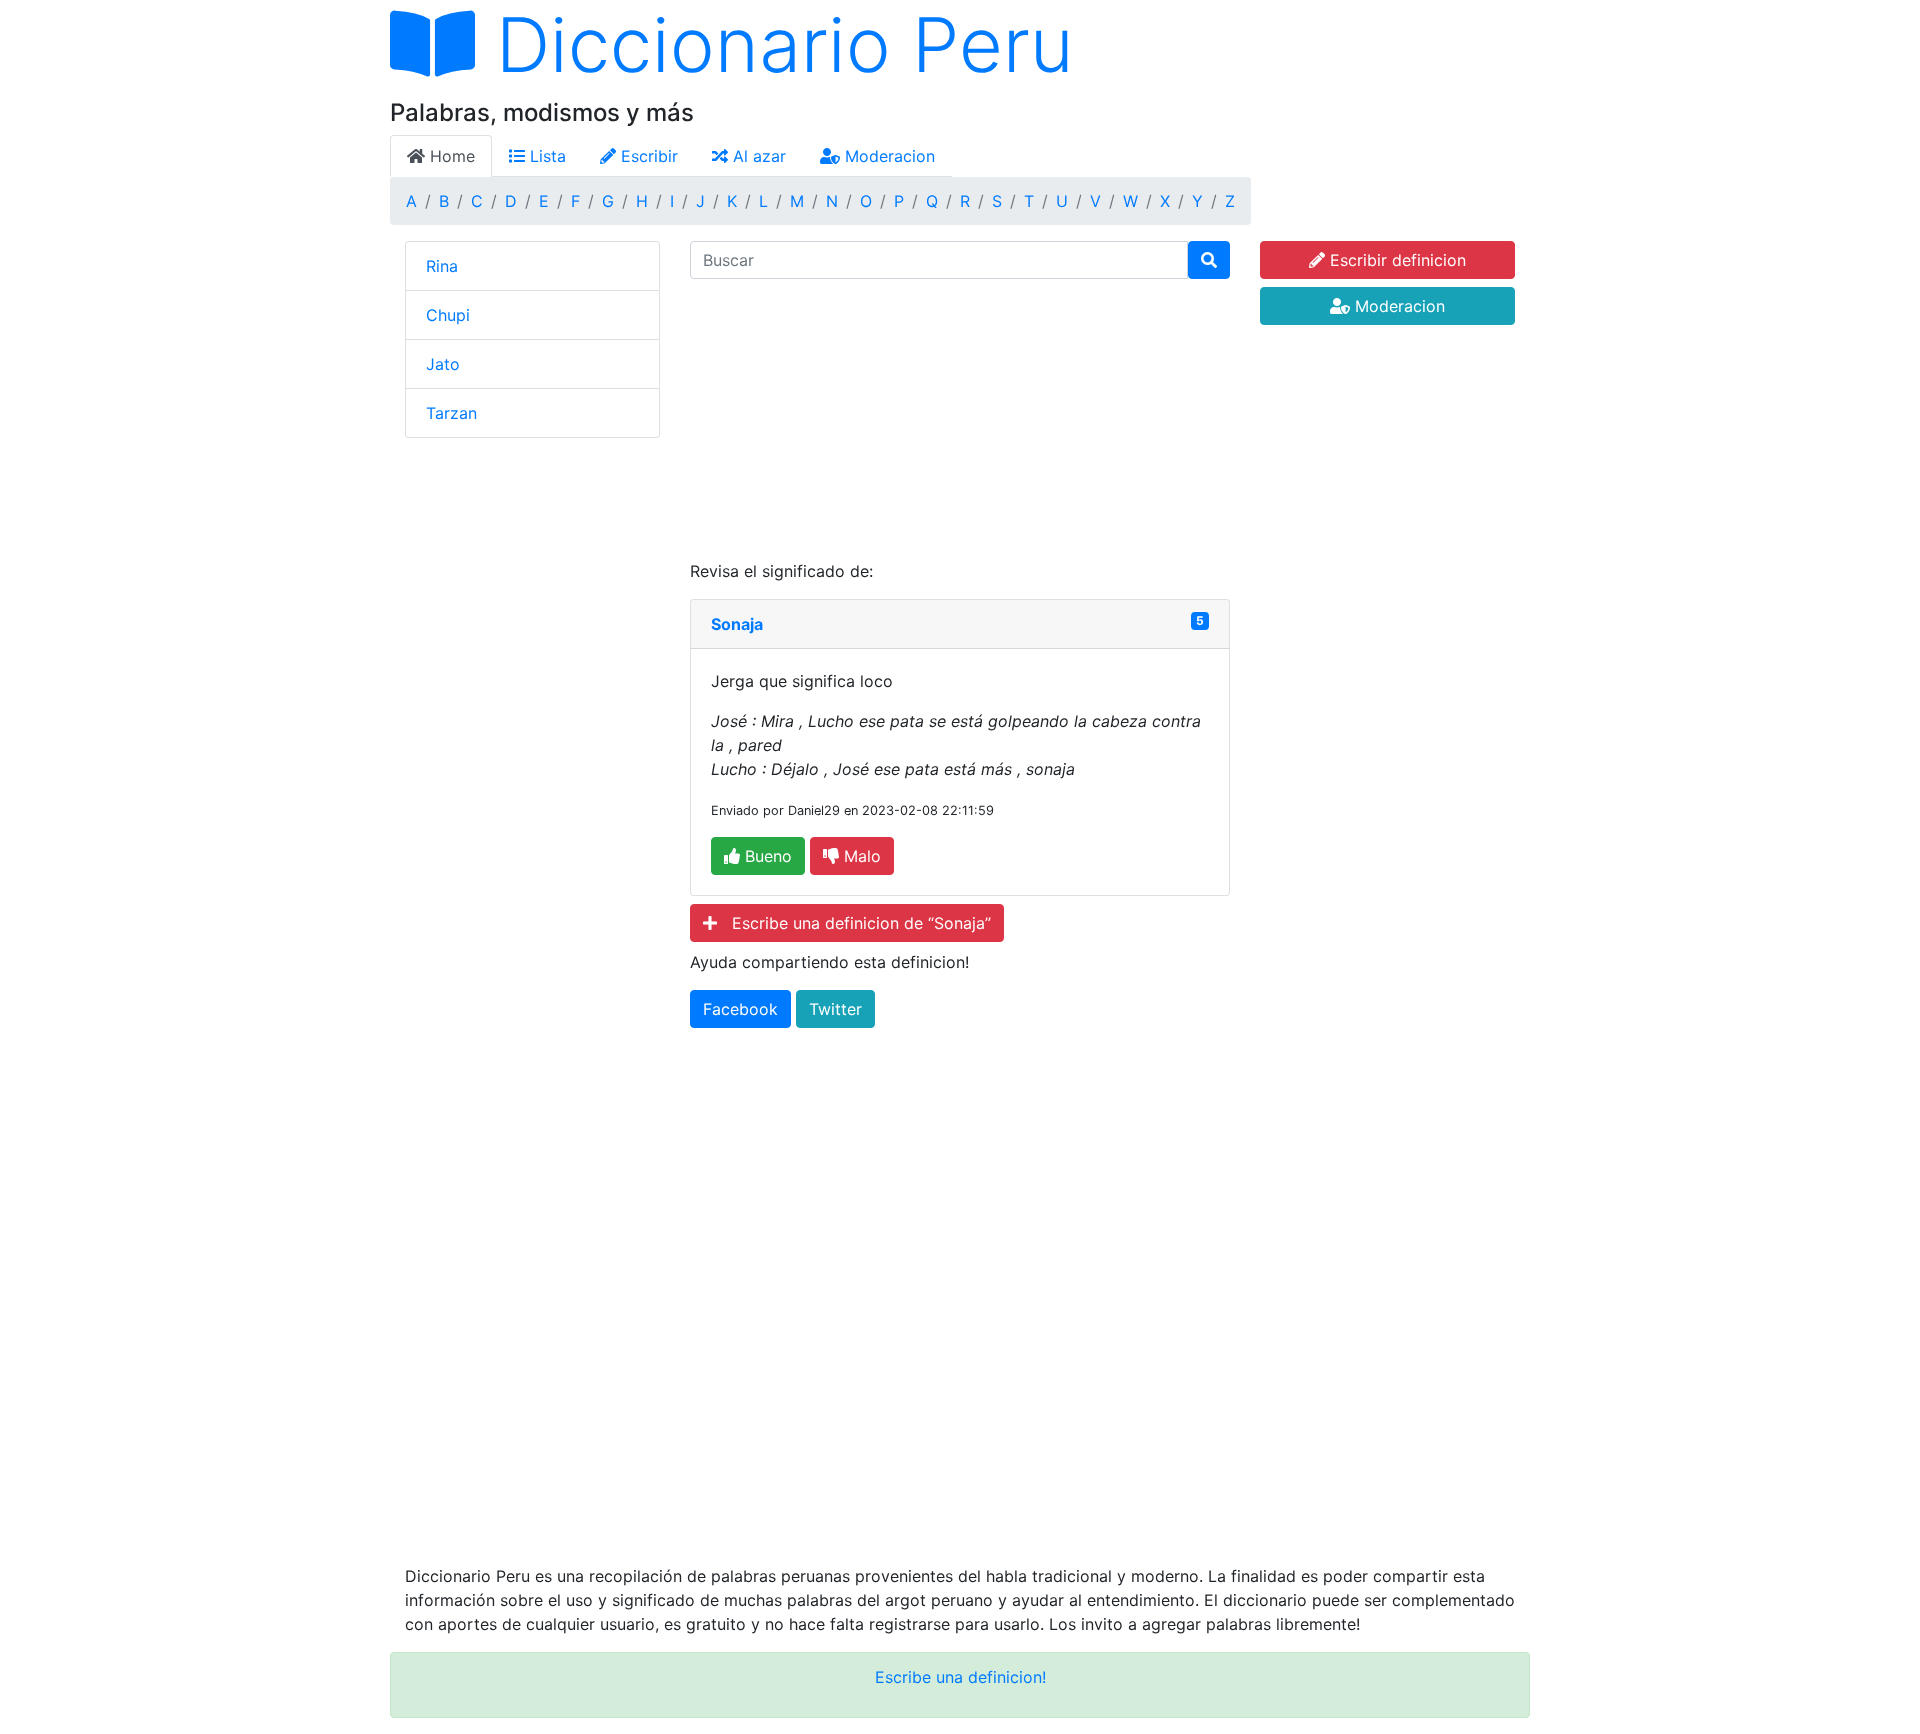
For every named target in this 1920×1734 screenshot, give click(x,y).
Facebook (740, 1009)
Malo (860, 856)
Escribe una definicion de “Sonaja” (854, 923)
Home (450, 156)
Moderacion (887, 156)
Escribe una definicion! (960, 1677)
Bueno (766, 856)
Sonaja (737, 624)
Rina (442, 266)
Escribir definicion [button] (1395, 260)
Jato (443, 364)
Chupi (448, 315)
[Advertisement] (960, 419)
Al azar (757, 156)
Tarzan (451, 413)
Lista (545, 156)
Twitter (835, 1009)
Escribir (647, 156)
